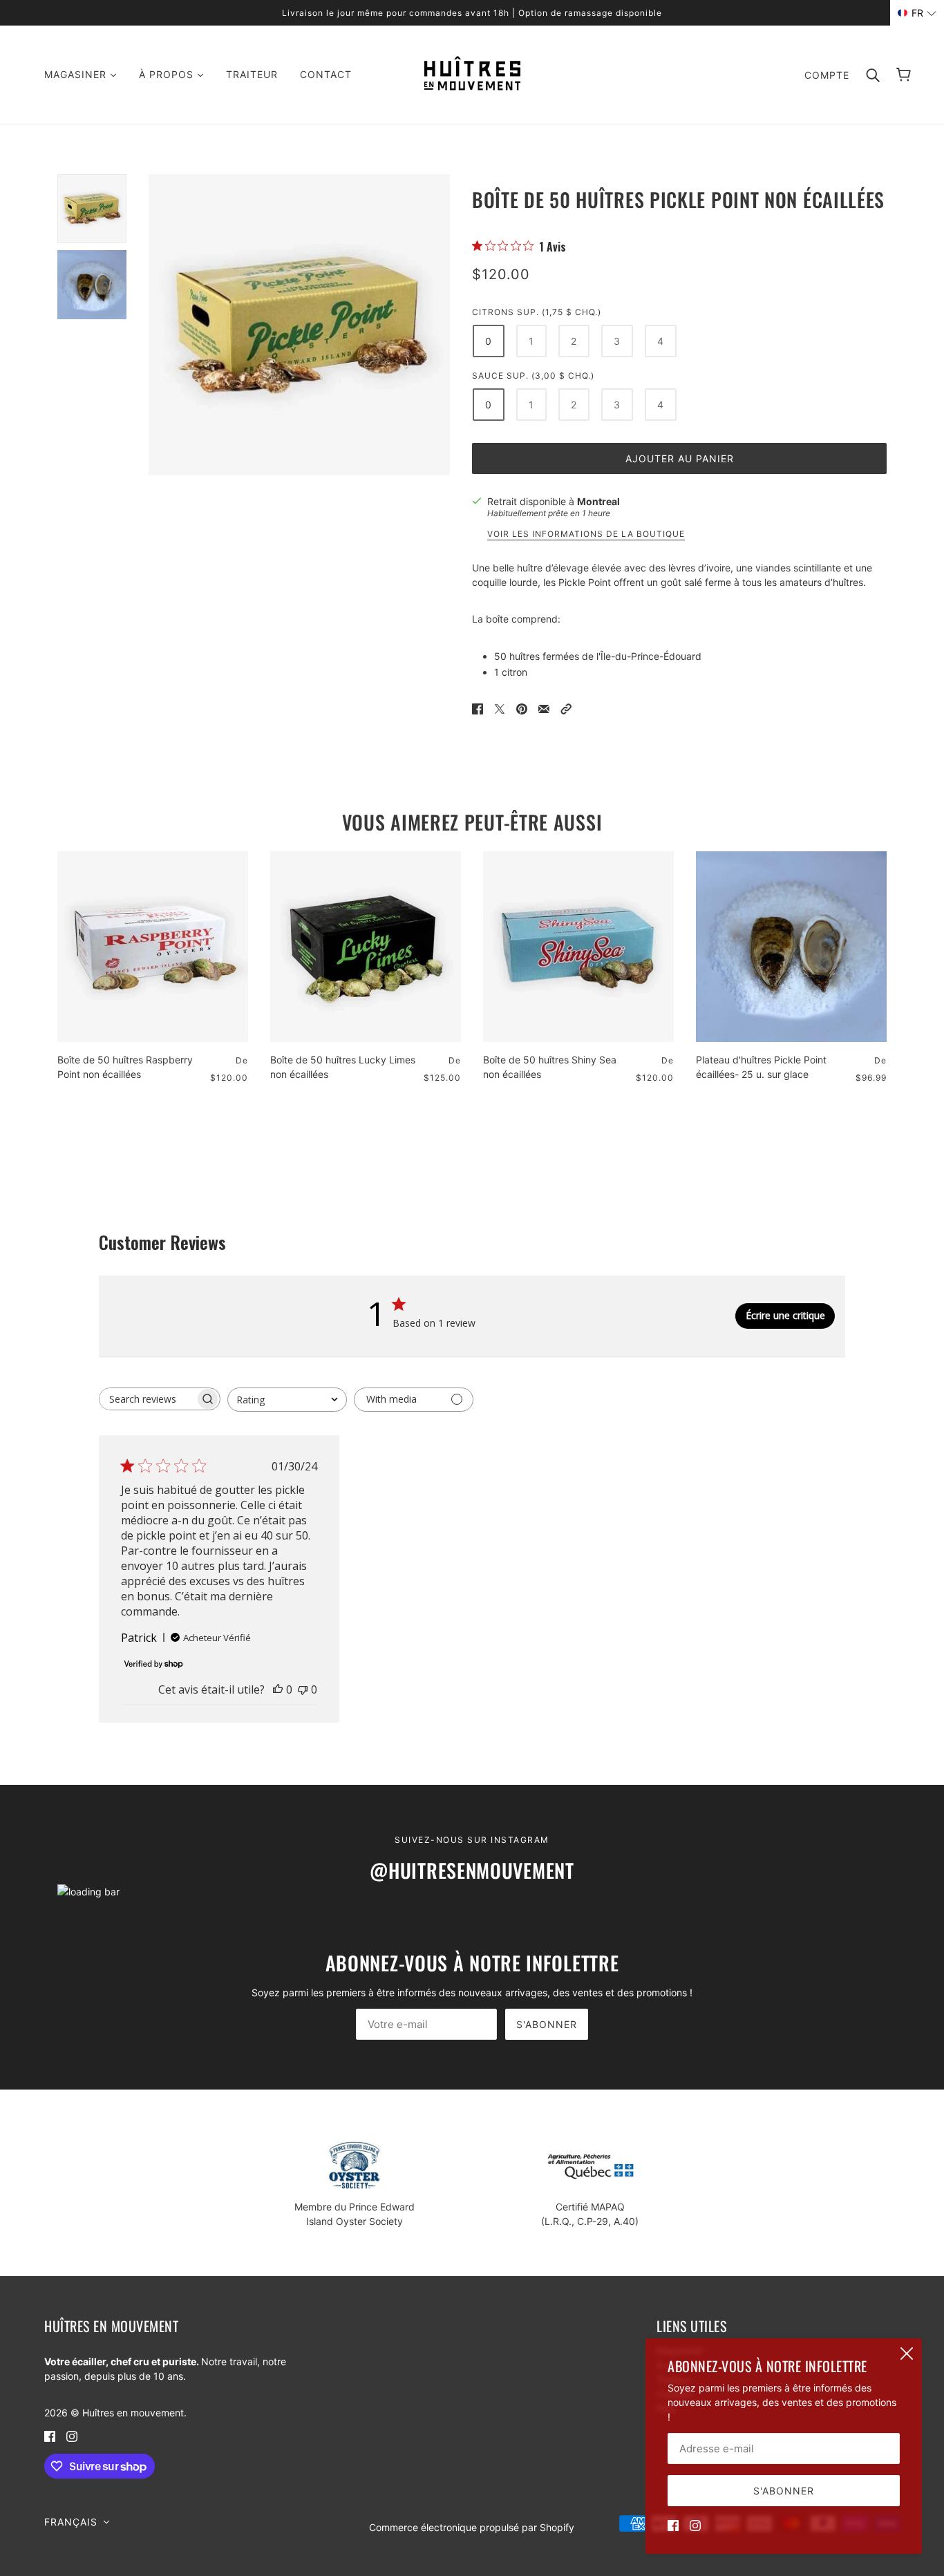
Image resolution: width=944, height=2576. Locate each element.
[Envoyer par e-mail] (544, 708)
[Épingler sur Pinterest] (522, 708)
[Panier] (904, 75)
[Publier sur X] (500, 708)
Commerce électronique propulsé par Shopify (472, 2527)
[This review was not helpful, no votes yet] (303, 1689)
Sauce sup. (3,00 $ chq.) (533, 376)
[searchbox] (147, 1399)
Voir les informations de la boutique (586, 534)
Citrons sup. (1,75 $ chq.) (537, 312)
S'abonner (547, 2024)
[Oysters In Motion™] (472, 87)
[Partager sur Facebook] (478, 708)
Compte (827, 75)
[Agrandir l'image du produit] (299, 325)
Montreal (598, 501)
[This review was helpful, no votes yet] (278, 1689)
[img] (673, 2525)
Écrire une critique (785, 1315)
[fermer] (907, 2354)
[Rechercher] (873, 75)
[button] (566, 708)
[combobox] (287, 1400)
